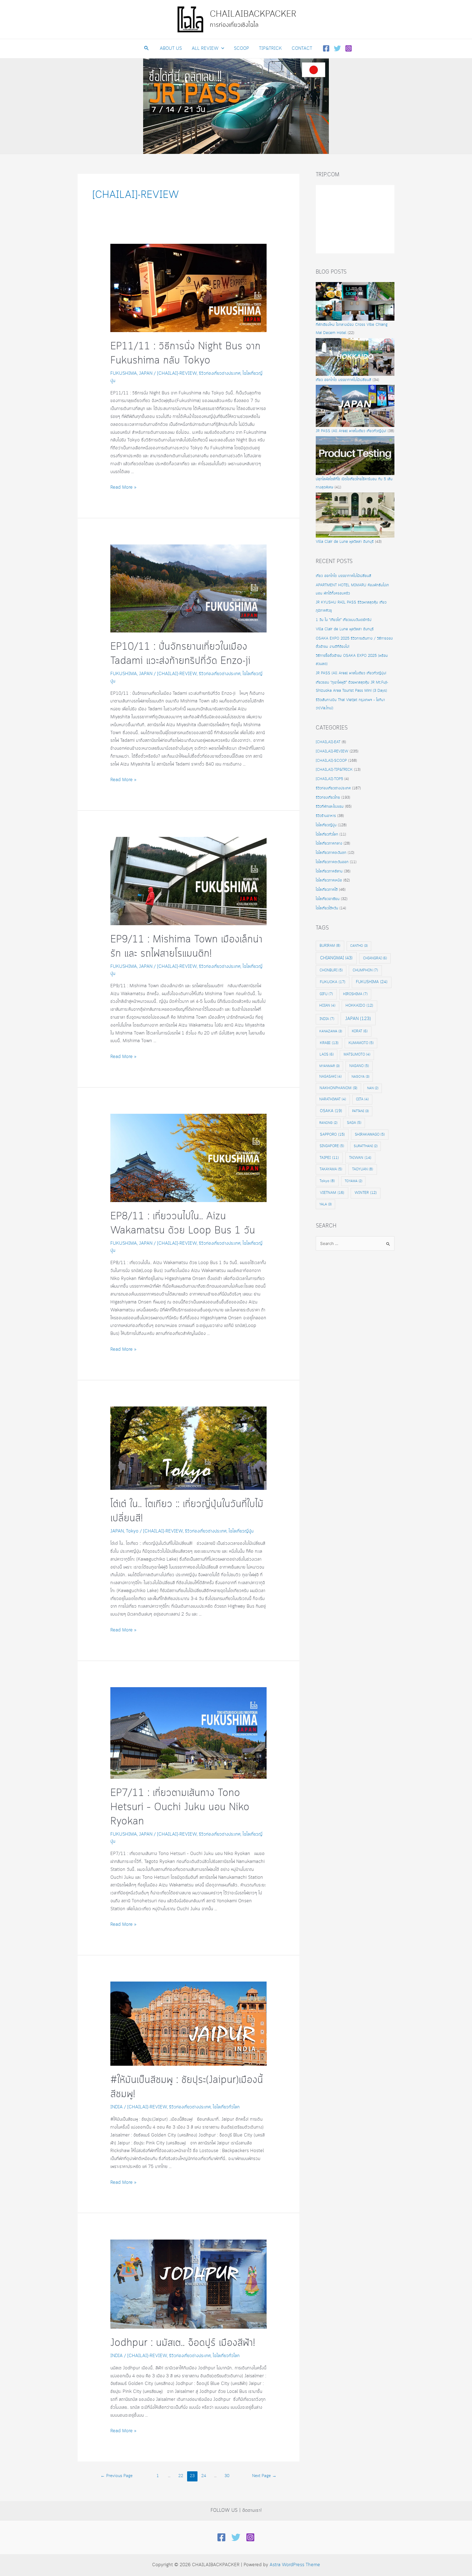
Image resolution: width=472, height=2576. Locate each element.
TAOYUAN (363, 1169)
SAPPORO (332, 1135)
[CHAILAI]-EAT (328, 742)
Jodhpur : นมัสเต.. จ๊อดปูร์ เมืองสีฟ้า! (183, 2343)
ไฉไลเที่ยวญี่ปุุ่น (241, 1531)
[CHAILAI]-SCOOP (331, 761)
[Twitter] (337, 48)
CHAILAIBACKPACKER (253, 14)
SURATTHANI (366, 1146)
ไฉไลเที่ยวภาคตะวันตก (331, 853)
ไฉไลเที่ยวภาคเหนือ (329, 880)
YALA (325, 1204)
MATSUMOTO (357, 1055)
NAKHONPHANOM (338, 1088)
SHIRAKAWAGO (370, 1135)
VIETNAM (332, 1193)
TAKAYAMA (331, 1169)
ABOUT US (171, 49)
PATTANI (360, 1111)
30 (227, 2476)
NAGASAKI (331, 1077)
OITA (362, 1099)
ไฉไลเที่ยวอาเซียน (328, 899)
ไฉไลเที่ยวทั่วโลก (226, 2107)
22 (181, 2476)
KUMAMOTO (361, 1043)
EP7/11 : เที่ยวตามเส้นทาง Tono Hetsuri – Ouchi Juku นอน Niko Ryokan (180, 1807)
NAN (373, 1088)
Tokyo (132, 1531)
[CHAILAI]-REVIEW (177, 373)
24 (204, 2476)
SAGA (354, 1123)
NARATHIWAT (333, 1099)
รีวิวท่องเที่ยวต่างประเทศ (220, 373)
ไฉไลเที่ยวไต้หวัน (327, 908)
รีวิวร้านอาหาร (326, 816)
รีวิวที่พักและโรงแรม (330, 807)
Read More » (123, 487)
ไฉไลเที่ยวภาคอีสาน (329, 871)
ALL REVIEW (205, 49)
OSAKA (331, 1111)
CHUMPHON (365, 970)
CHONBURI (331, 970)
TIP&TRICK (270, 49)
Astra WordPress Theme (295, 2565)
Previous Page (116, 2476)
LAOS (327, 1054)
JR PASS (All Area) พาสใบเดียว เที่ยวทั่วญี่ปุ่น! (351, 431)
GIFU (326, 994)
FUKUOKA (333, 982)
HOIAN (327, 1006)
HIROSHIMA (355, 994)
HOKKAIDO (359, 1006)
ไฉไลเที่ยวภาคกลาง (329, 843)
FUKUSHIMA (124, 373)
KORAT (360, 1031)
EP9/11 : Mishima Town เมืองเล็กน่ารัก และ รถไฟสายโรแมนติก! (186, 947)
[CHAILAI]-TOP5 (329, 779)
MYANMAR (329, 1066)
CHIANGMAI (336, 958)
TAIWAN (360, 1158)
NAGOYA (360, 1077)
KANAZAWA (331, 1031)
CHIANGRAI (375, 958)
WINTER (366, 1193)
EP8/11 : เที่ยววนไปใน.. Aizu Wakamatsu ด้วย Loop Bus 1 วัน (183, 1223)
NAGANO (359, 1066)
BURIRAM (330, 946)
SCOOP (241, 49)
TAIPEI (329, 1158)
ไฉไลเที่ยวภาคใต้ (327, 890)
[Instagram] (349, 48)
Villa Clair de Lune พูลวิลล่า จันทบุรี (345, 542)
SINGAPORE (332, 1146)
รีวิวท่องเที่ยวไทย (328, 798)
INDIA (116, 2107)
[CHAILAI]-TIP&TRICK (334, 770)
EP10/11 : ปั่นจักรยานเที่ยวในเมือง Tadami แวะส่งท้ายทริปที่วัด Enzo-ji (180, 654)
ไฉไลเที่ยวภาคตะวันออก (332, 862)
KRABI (329, 1043)
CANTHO (359, 946)
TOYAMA (353, 1181)
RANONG (328, 1123)
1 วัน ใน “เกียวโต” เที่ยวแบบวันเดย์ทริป (344, 620)
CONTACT (302, 49)
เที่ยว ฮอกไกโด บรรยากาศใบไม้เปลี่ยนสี (343, 380)
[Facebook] (326, 48)
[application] (221, 49)
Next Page (264, 2476)
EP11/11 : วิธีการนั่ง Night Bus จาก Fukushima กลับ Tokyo (185, 354)
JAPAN (146, 373)
